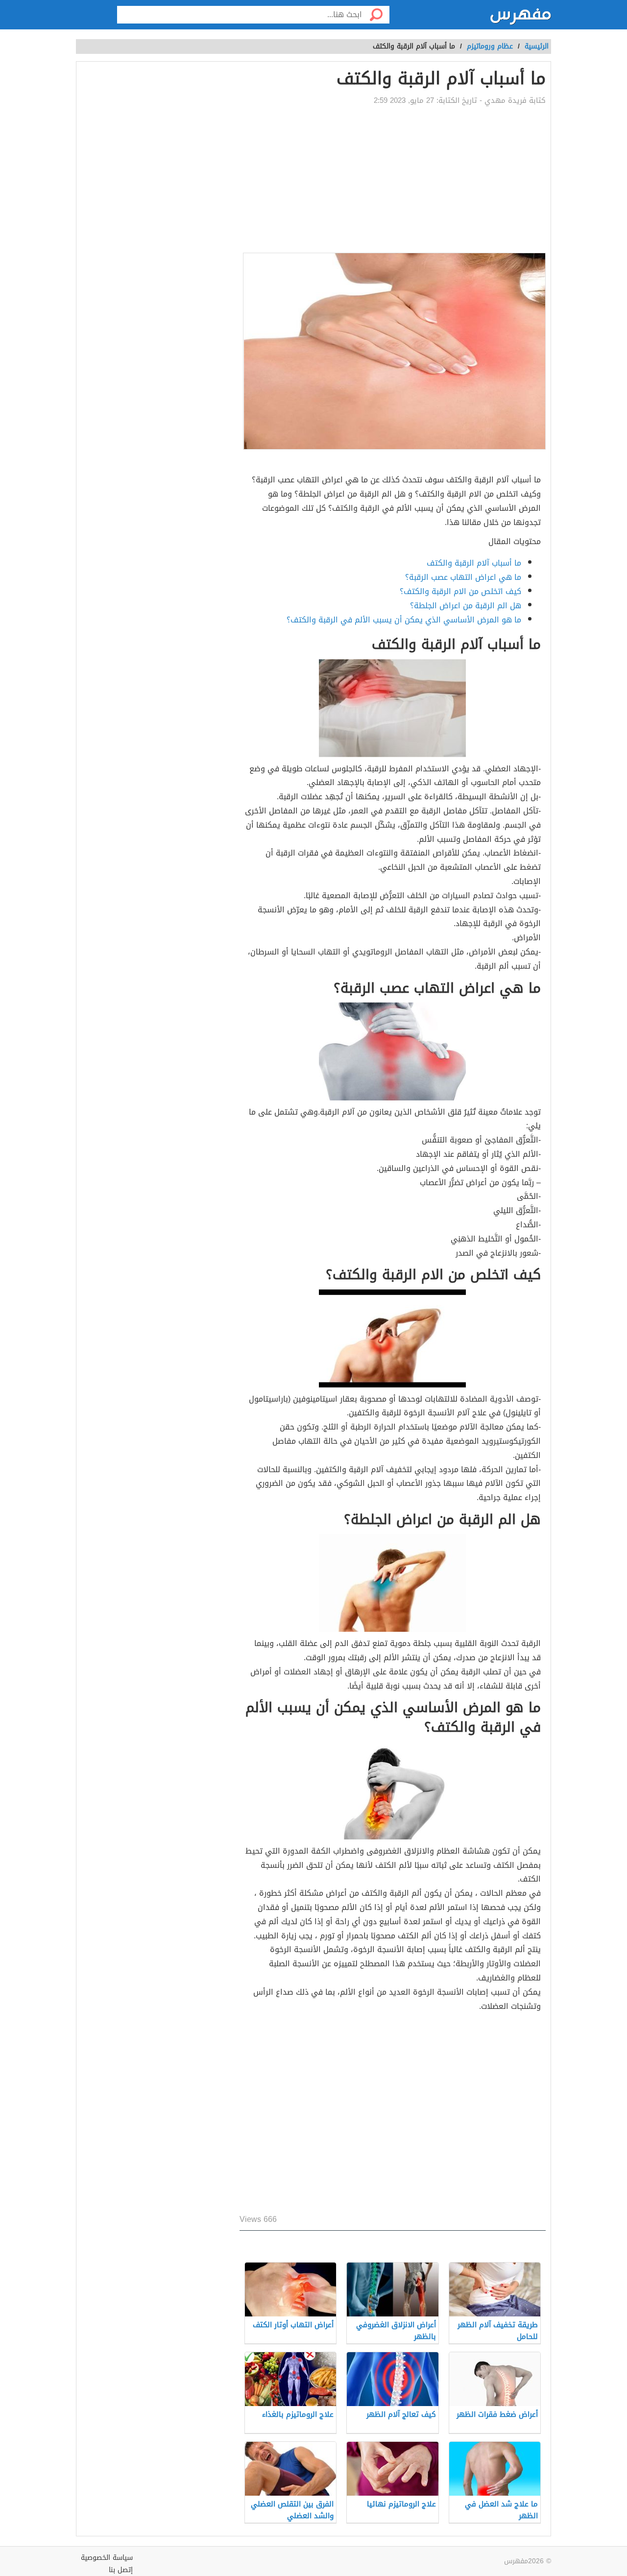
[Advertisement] (393, 179)
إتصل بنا (121, 2570)
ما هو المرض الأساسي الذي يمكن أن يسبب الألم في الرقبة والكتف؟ (404, 620)
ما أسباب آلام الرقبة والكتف (474, 563)
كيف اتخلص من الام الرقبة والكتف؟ (460, 591)
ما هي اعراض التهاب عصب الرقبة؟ (463, 577)
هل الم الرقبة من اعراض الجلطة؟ (466, 606)
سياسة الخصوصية (107, 2558)
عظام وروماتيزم (490, 46)
